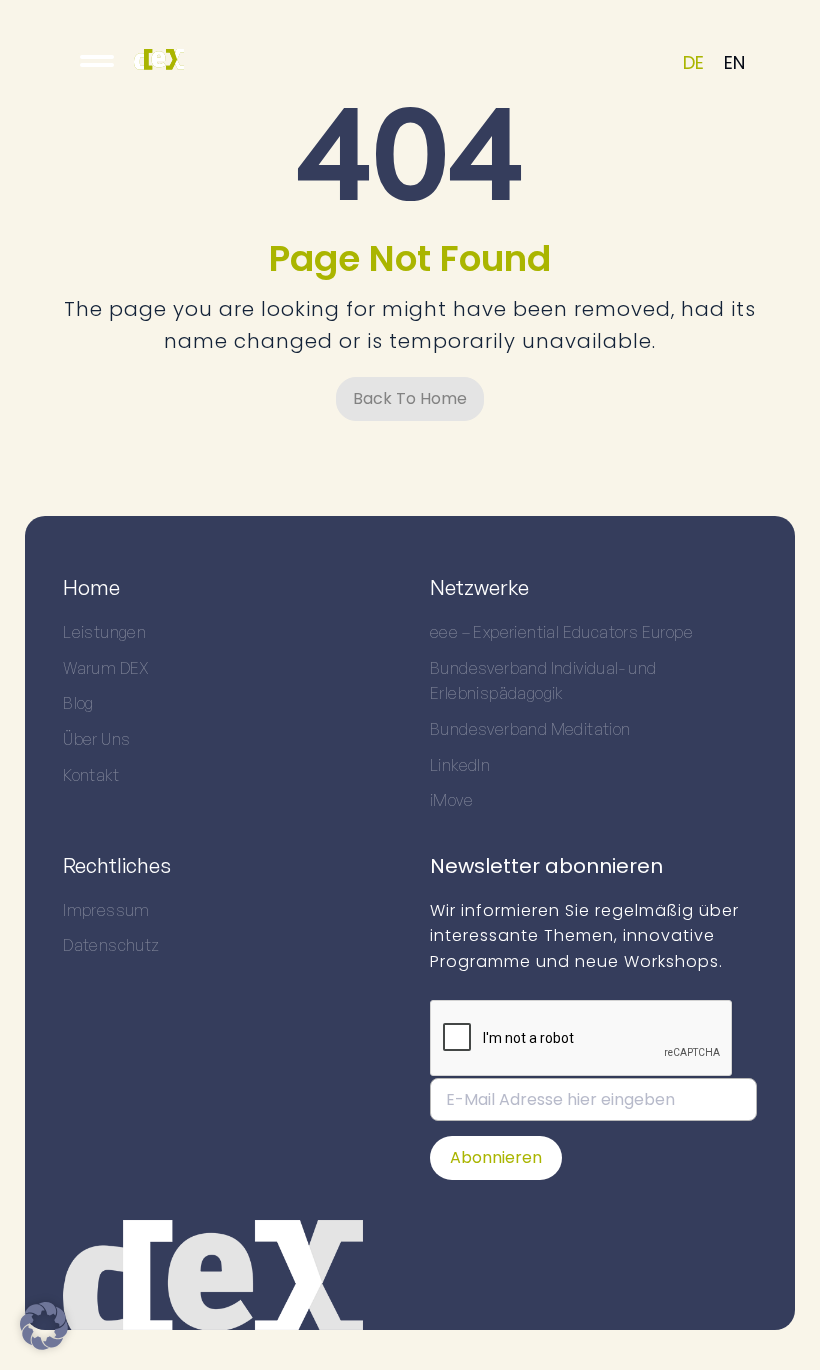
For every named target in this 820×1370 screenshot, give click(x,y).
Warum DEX (106, 668)
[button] (44, 1326)
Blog (78, 703)
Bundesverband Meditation (530, 729)
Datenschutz (111, 945)
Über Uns (96, 739)
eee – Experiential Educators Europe (561, 632)
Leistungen (104, 632)
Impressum (106, 910)
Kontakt (91, 775)
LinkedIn (460, 765)
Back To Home (410, 398)
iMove (451, 800)
